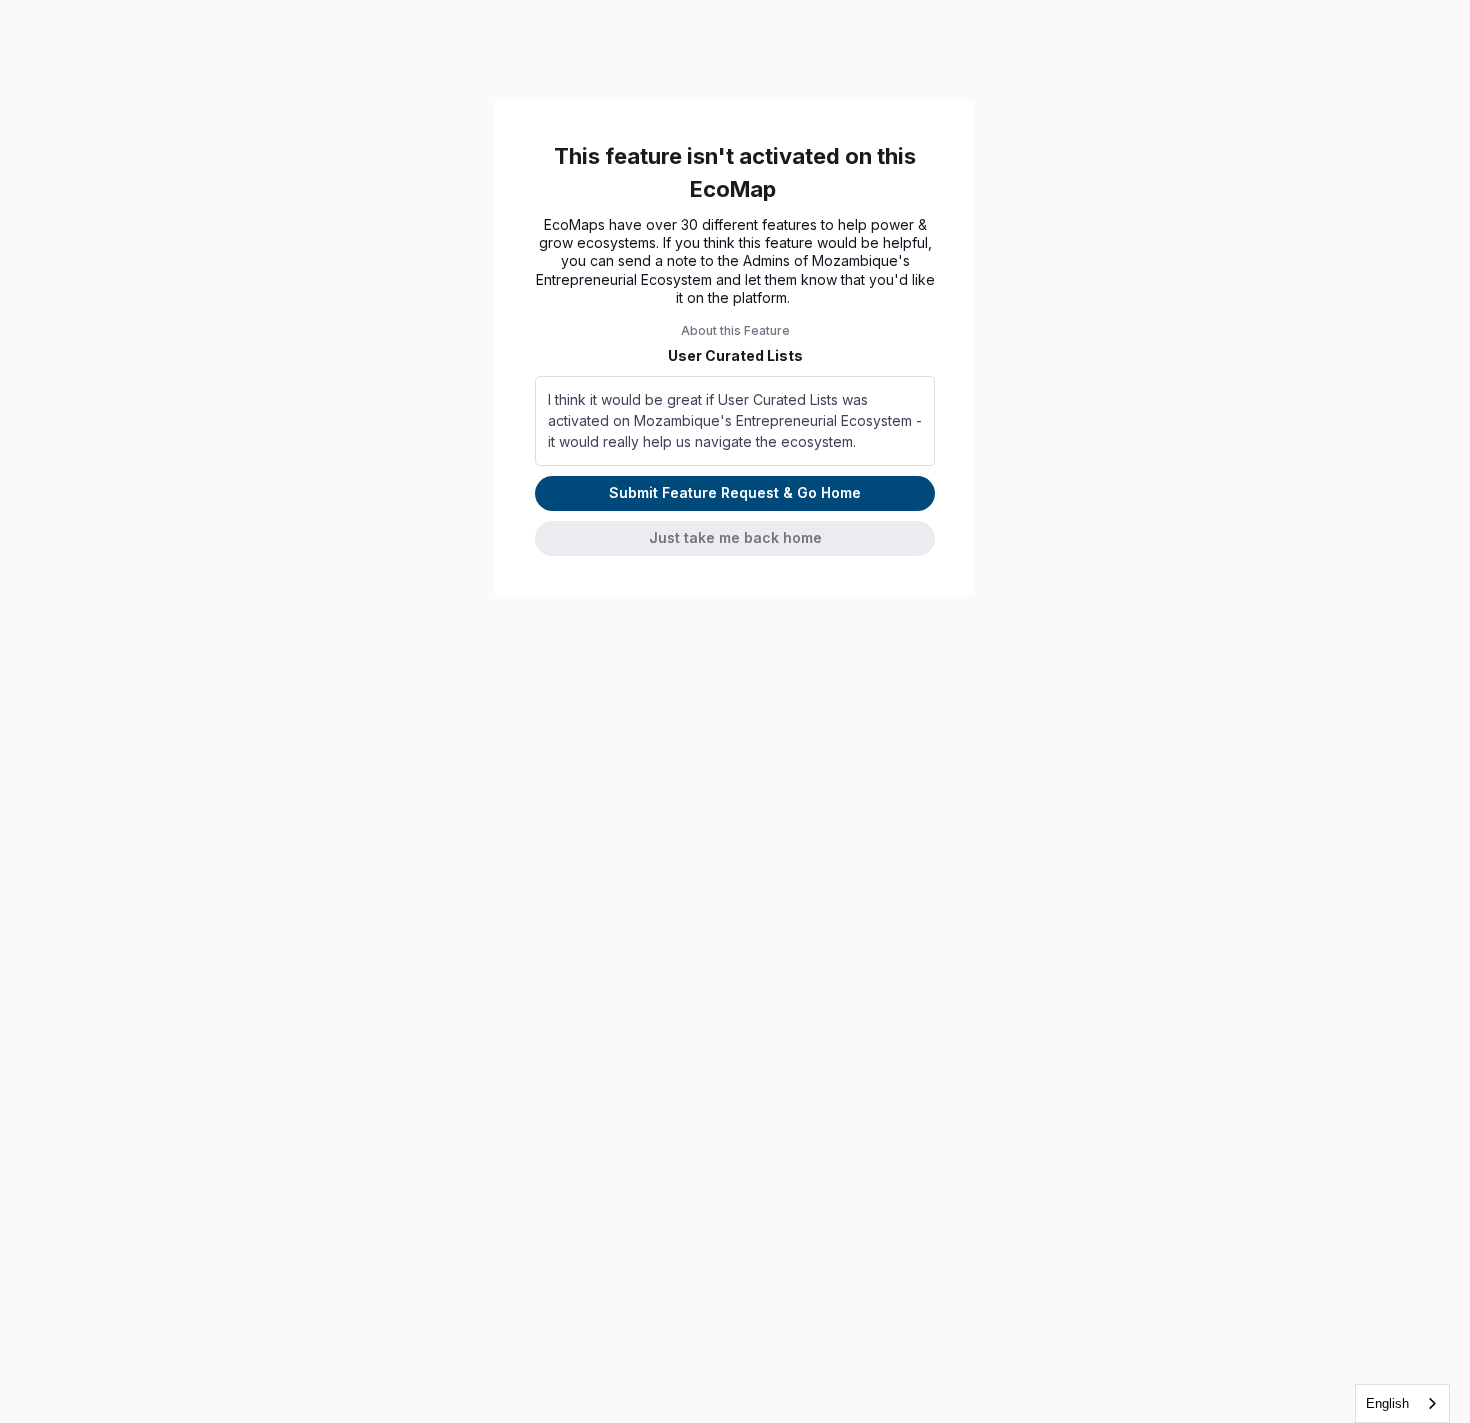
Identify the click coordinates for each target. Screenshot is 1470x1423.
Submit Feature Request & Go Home (735, 492)
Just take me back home (735, 537)
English (1387, 1403)
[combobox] (1402, 1403)
